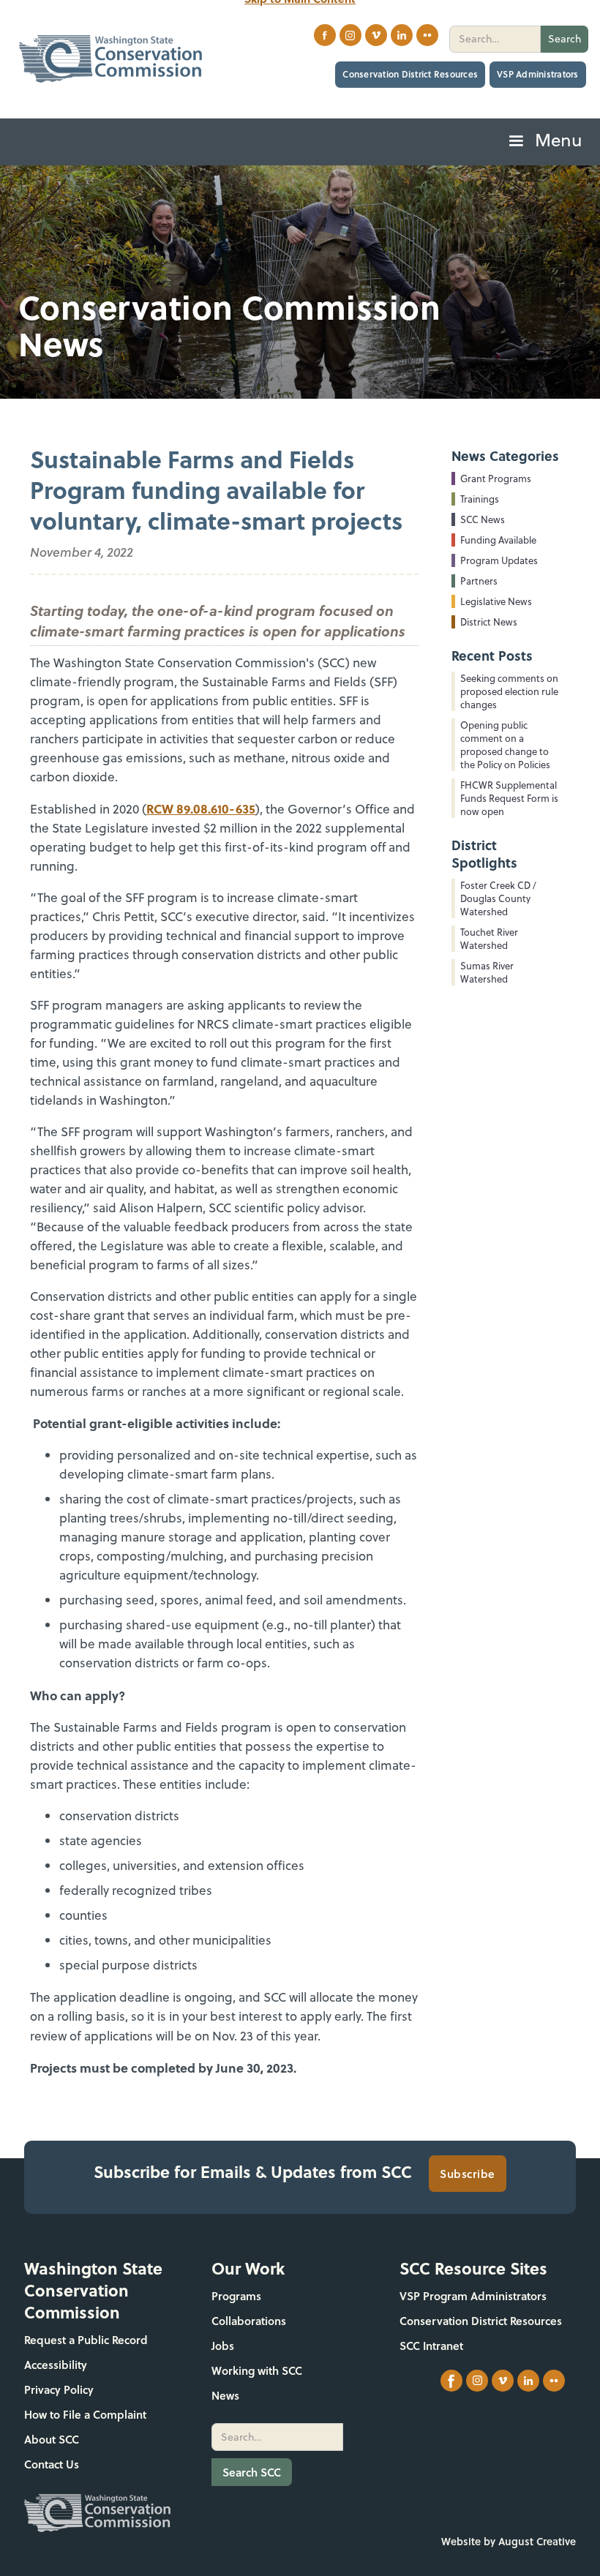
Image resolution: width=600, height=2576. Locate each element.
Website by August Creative (509, 2541)
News (225, 2395)
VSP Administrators (538, 74)
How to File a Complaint (85, 2414)
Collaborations (249, 2321)
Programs (236, 2296)
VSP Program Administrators (473, 2296)
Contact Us (52, 2464)
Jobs (223, 2346)
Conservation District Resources (410, 74)
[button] (544, 142)
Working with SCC (257, 2370)
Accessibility (56, 2365)
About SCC (52, 2439)
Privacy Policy (59, 2389)
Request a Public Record (86, 2340)
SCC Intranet (431, 2346)
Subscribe (468, 2174)
